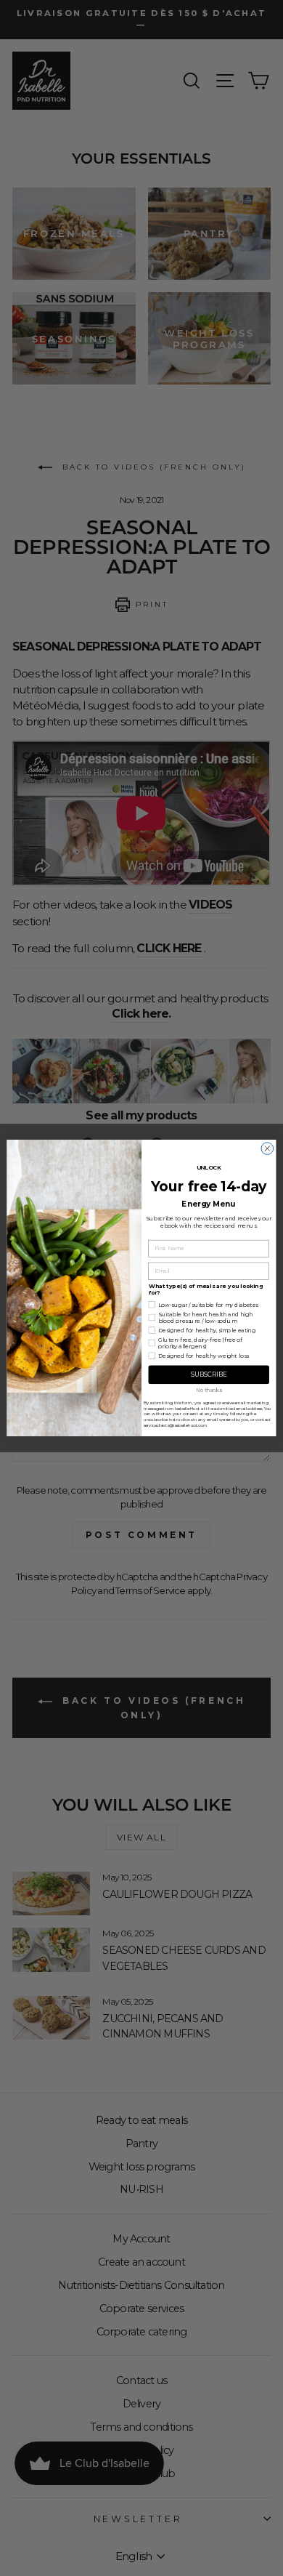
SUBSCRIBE (209, 1374)
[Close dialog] (267, 1149)
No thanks (209, 1390)
